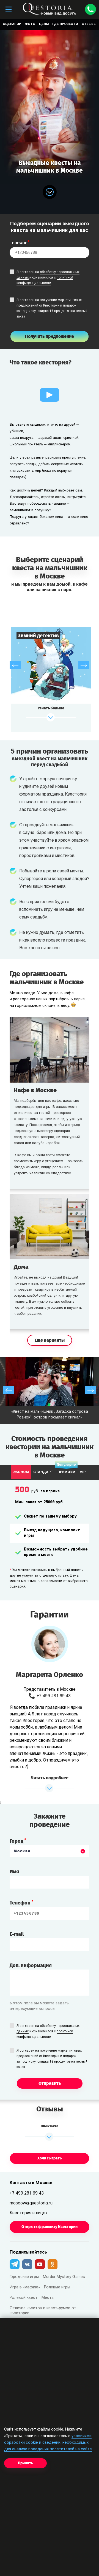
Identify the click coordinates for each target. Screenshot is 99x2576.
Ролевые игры (57, 2287)
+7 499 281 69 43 (54, 1696)
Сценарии (12, 24)
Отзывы (89, 24)
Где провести (65, 24)
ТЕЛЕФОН (19, 243)
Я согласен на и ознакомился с (48, 278)
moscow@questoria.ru (31, 2203)
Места (48, 2298)
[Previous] (15, 665)
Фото (30, 24)
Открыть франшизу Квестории (50, 2227)
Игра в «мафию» (25, 2287)
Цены (44, 24)
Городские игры (24, 2277)
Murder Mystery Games (64, 2277)
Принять (25, 2463)
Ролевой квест (24, 2298)
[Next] (84, 665)
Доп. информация (31, 1965)
